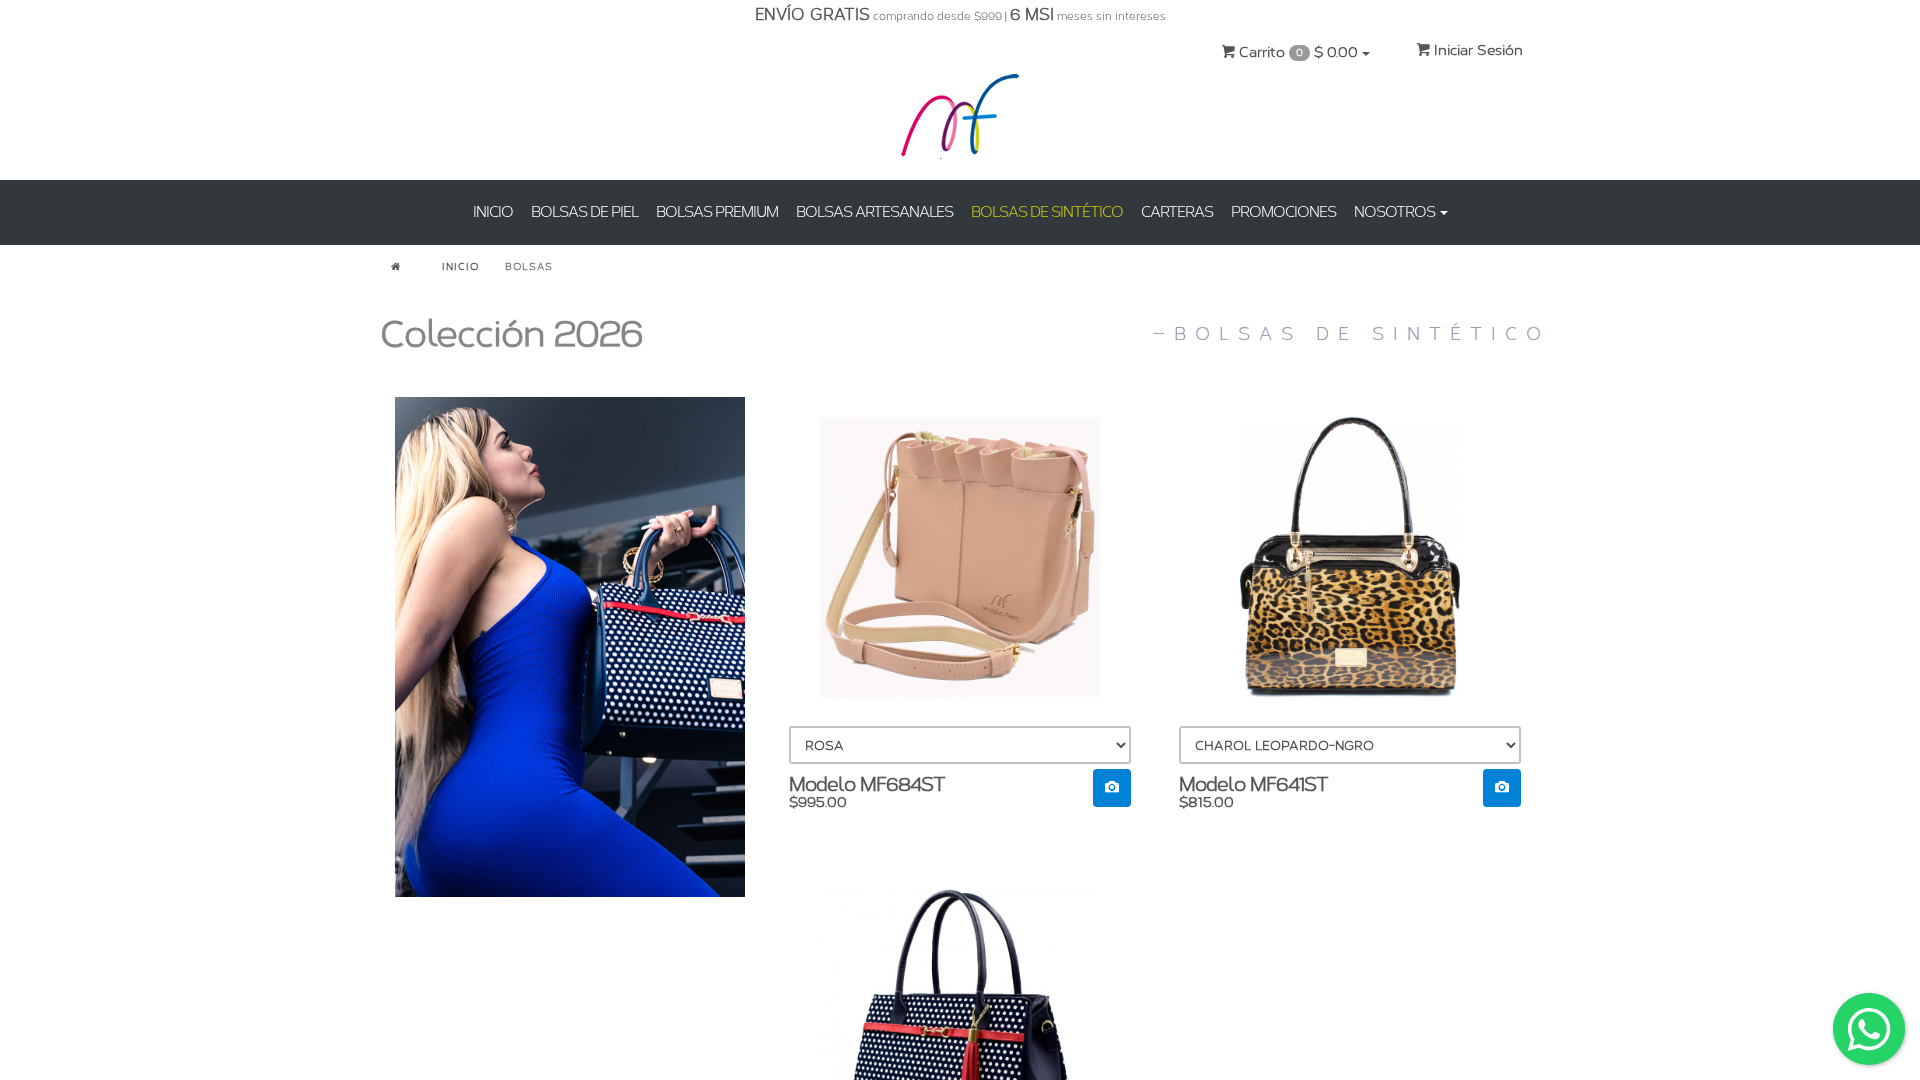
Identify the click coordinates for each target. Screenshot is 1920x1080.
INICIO (493, 212)
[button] (1112, 788)
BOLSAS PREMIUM (717, 212)
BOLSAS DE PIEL (584, 212)
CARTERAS (1177, 212)
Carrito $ (1296, 52)
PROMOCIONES (1283, 212)
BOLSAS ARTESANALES (874, 212)
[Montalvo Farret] (960, 120)
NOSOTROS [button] (1396, 212)
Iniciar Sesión (1476, 50)
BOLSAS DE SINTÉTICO (1047, 212)
